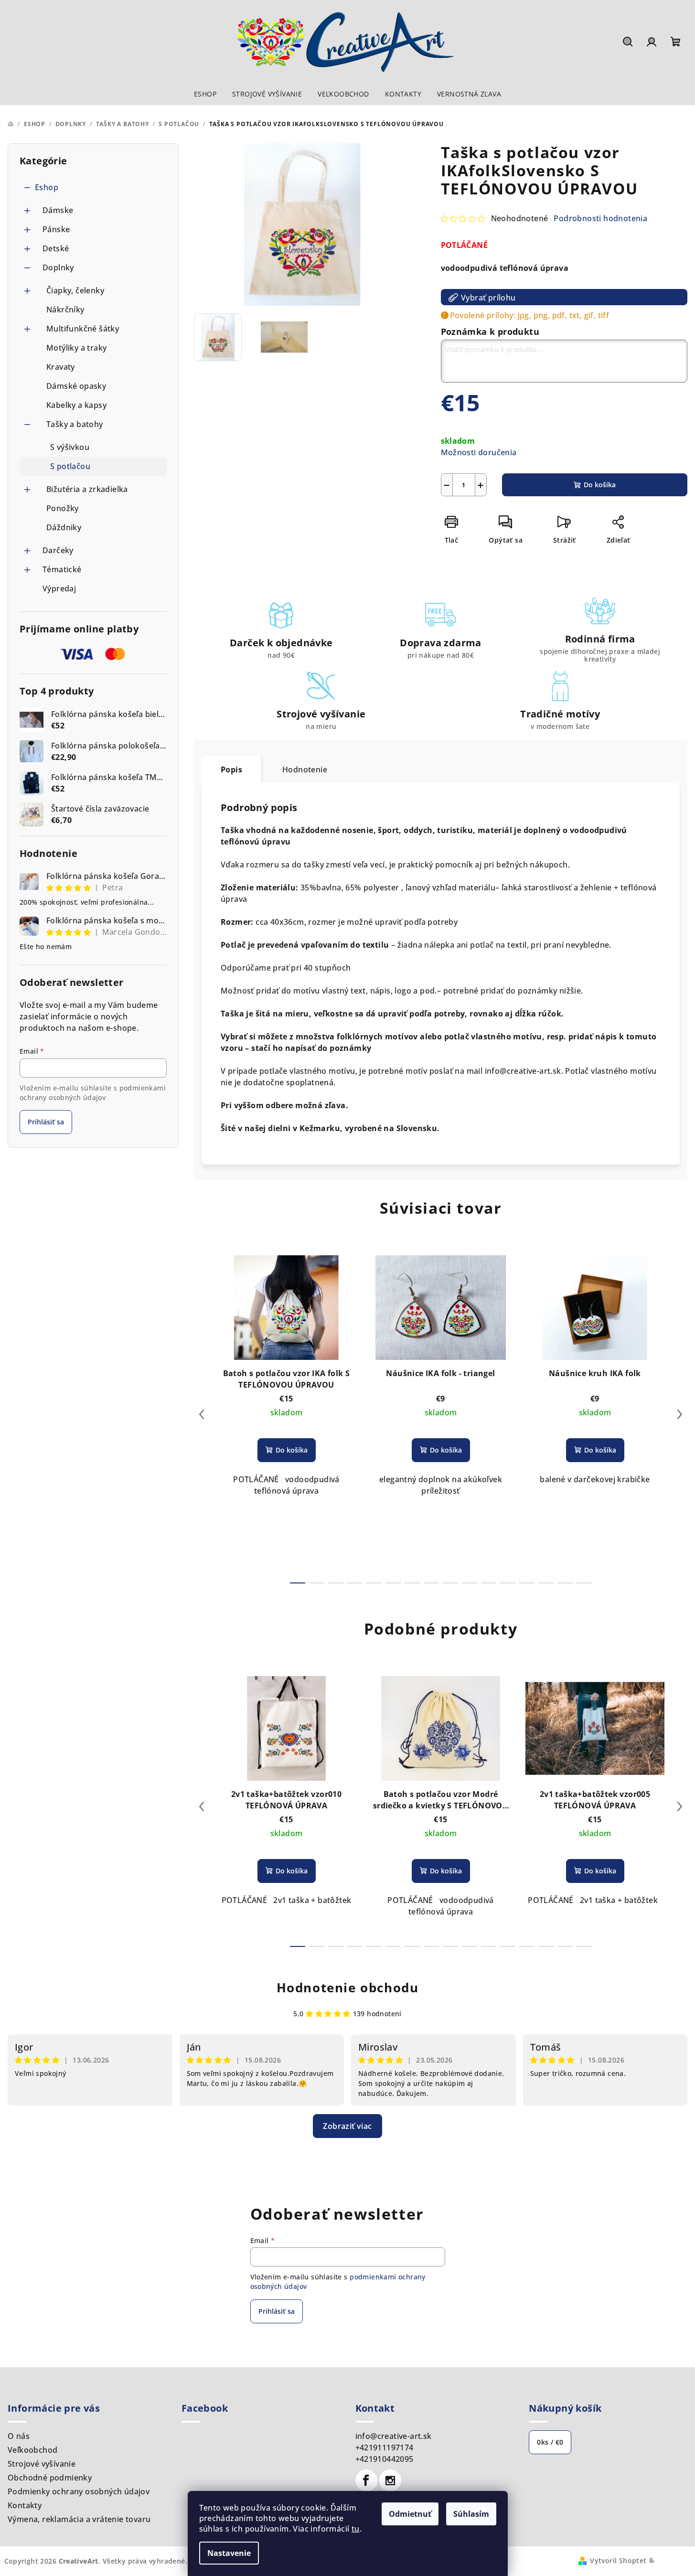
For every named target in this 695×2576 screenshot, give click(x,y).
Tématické (62, 569)
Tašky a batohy (75, 424)
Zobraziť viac (347, 2126)
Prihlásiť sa (46, 1122)
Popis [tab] (231, 770)
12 (527, 1583)
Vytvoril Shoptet (618, 2560)
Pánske (56, 229)
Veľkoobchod (32, 2450)
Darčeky (58, 550)
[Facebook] (366, 2480)
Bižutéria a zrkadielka (87, 489)
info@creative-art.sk (394, 2436)
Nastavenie (229, 2553)
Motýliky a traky (76, 348)
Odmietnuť (410, 2514)
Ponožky (63, 508)
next (680, 1414)
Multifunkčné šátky (83, 329)
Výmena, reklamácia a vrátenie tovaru (79, 2519)
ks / (550, 2442)
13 (546, 1583)
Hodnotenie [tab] (305, 770)
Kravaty (61, 367)
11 (508, 1583)
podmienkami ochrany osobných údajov (93, 1093)
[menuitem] (205, 94)
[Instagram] (390, 2480)
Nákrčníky (65, 310)
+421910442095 (385, 2459)
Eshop (47, 187)
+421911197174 (385, 2448)
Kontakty (25, 2505)
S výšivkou (70, 447)
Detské (56, 248)
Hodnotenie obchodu (348, 1988)
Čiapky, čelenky (75, 290)
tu (356, 2529)
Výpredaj (59, 588)
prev (202, 1414)
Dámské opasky (76, 386)
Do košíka (600, 485)
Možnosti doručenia (479, 452)
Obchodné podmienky (50, 2478)
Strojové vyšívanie (42, 2464)
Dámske (58, 210)
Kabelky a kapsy (76, 405)
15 (584, 1583)
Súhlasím (471, 2514)
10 (489, 1583)
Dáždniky (64, 527)
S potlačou (70, 466)
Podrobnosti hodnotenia (600, 218)
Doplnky (58, 267)
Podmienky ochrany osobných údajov (79, 2491)
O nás (19, 2436)
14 (565, 1583)
